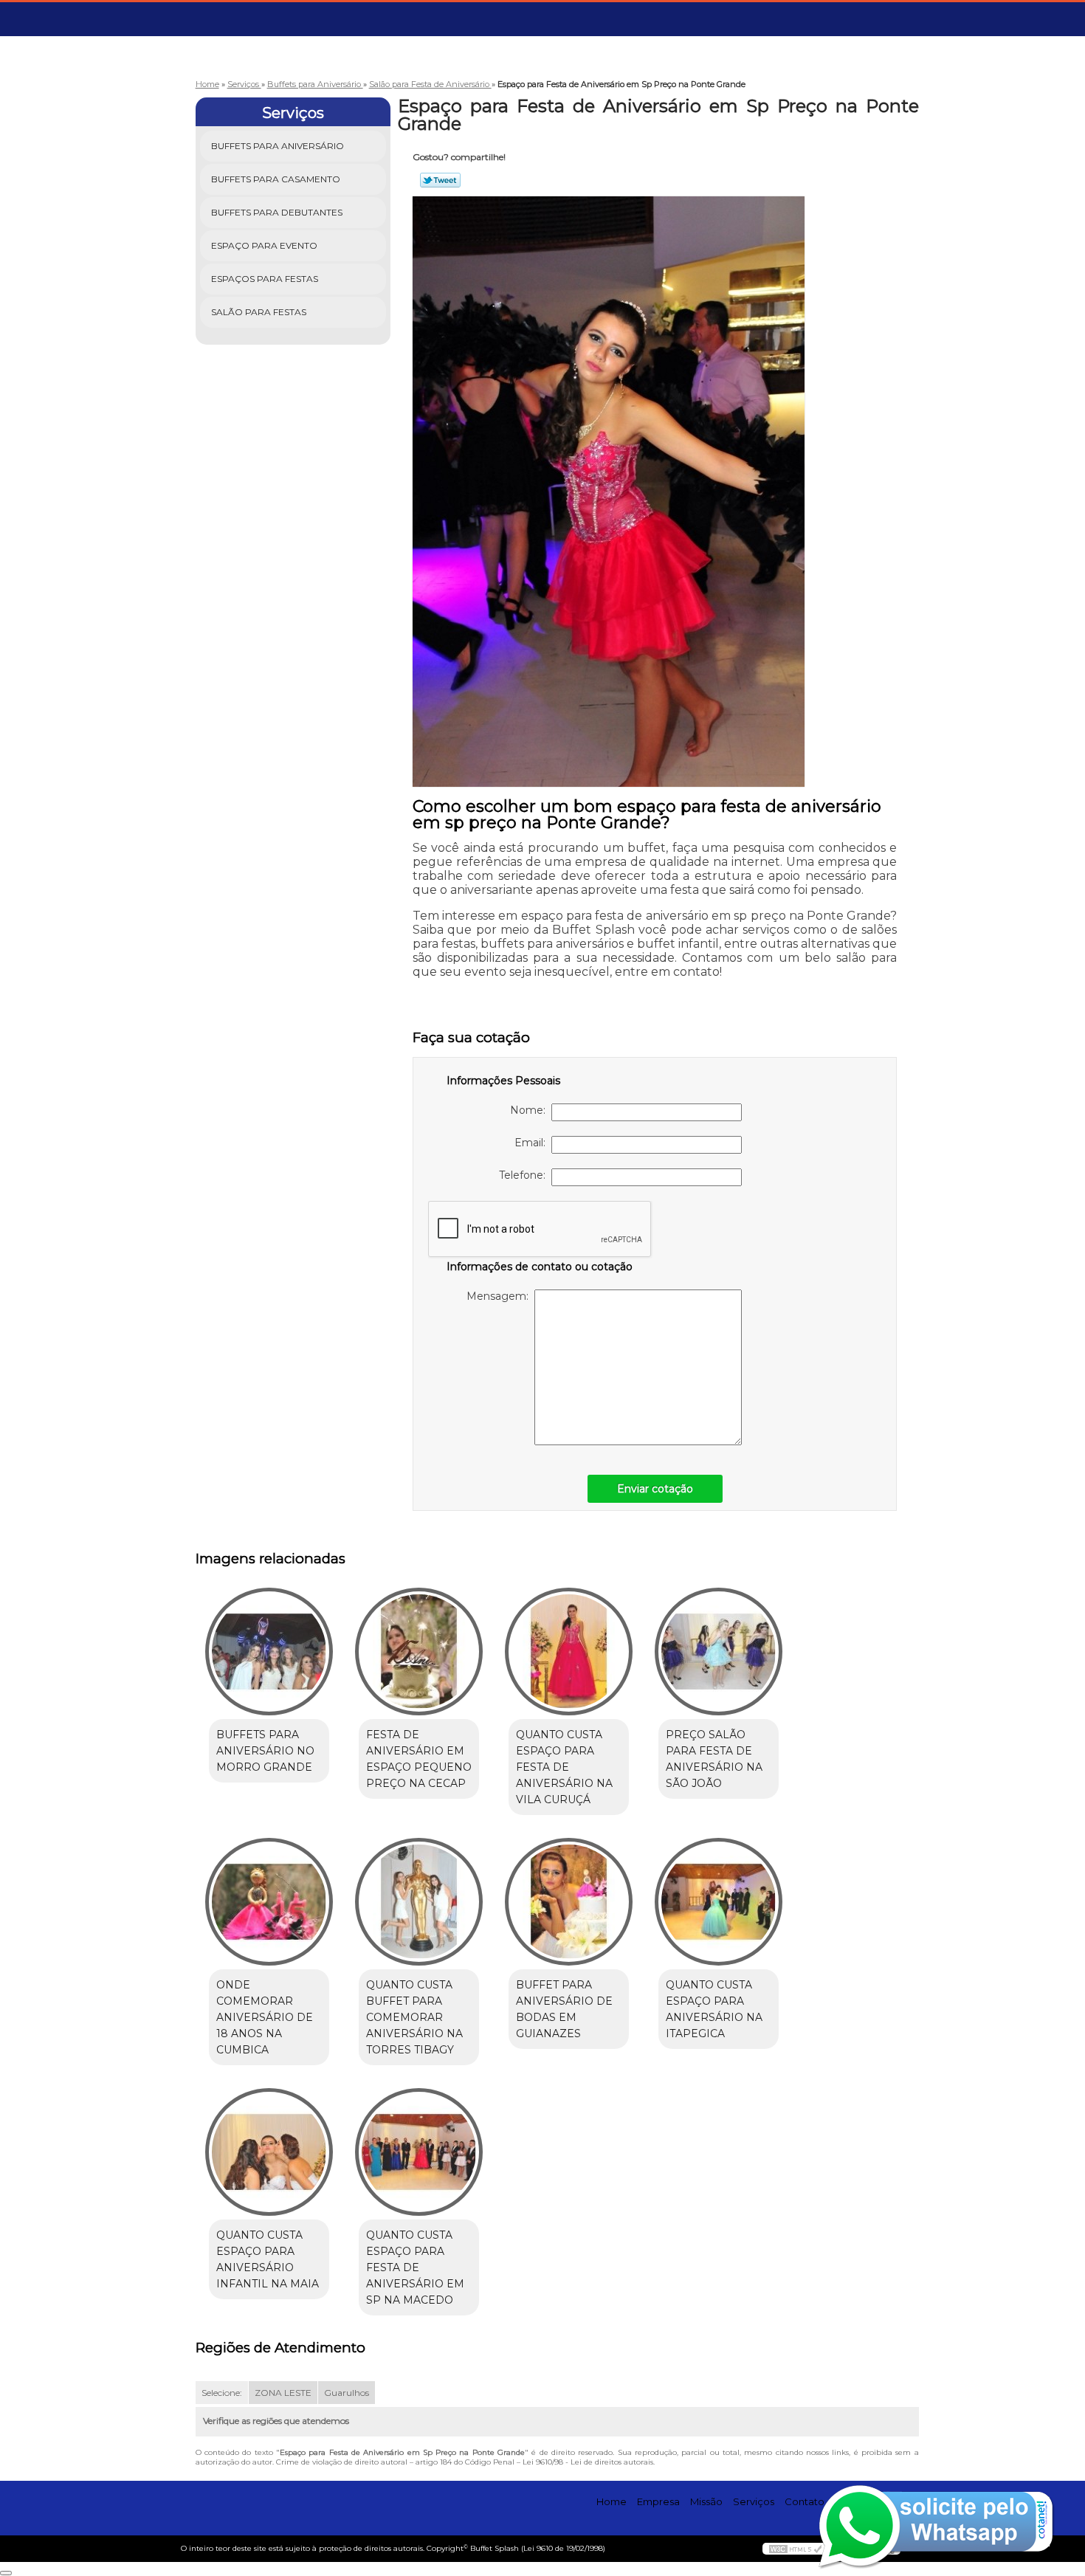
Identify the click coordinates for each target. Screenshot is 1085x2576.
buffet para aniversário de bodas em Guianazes (564, 2009)
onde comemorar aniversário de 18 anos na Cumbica (265, 2017)
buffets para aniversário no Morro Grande (265, 1751)
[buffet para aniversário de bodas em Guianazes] (569, 1902)
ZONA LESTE (283, 2393)
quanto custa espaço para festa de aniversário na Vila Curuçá (564, 1767)
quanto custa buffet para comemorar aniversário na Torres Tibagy (414, 2017)
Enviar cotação (655, 1489)
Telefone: (525, 1175)
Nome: (531, 1110)
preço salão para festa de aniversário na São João (714, 1759)
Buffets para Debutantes (277, 212)
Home (612, 2501)
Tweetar (440, 180)
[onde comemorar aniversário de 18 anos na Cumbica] (269, 1902)
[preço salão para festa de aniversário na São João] (719, 1652)
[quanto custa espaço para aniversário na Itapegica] (719, 1902)
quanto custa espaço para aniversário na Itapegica (714, 2009)
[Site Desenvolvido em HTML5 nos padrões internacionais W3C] (796, 2549)
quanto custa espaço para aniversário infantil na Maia (268, 2259)
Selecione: (222, 2393)
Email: (533, 1143)
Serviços (293, 113)
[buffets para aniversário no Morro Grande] (269, 1652)
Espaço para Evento (264, 245)
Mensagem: (500, 1296)
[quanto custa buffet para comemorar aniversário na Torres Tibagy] (419, 1902)
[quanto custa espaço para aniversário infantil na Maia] (269, 2152)
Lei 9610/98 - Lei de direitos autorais (588, 2462)
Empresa (658, 2501)
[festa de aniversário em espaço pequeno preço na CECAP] (419, 1652)
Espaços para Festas (265, 279)
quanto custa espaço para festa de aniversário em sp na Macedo (415, 2267)
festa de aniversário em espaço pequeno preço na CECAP (419, 1759)
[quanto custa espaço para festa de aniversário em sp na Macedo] (419, 2152)
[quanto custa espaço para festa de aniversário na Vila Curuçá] (569, 1652)
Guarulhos (347, 2393)
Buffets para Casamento (276, 179)
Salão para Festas (259, 312)
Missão (706, 2501)
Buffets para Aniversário (278, 146)
